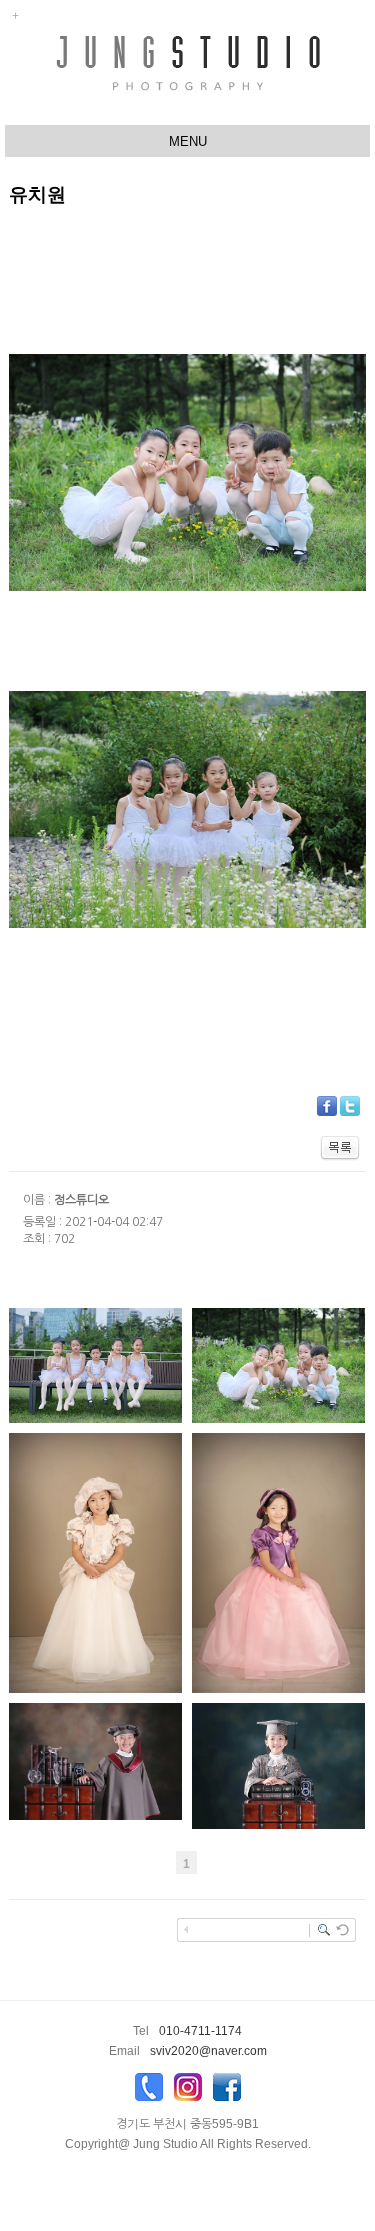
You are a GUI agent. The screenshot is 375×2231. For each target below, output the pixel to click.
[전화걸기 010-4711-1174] (149, 2092)
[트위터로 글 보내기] (350, 1105)
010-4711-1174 (200, 2031)
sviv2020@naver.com (208, 2051)
